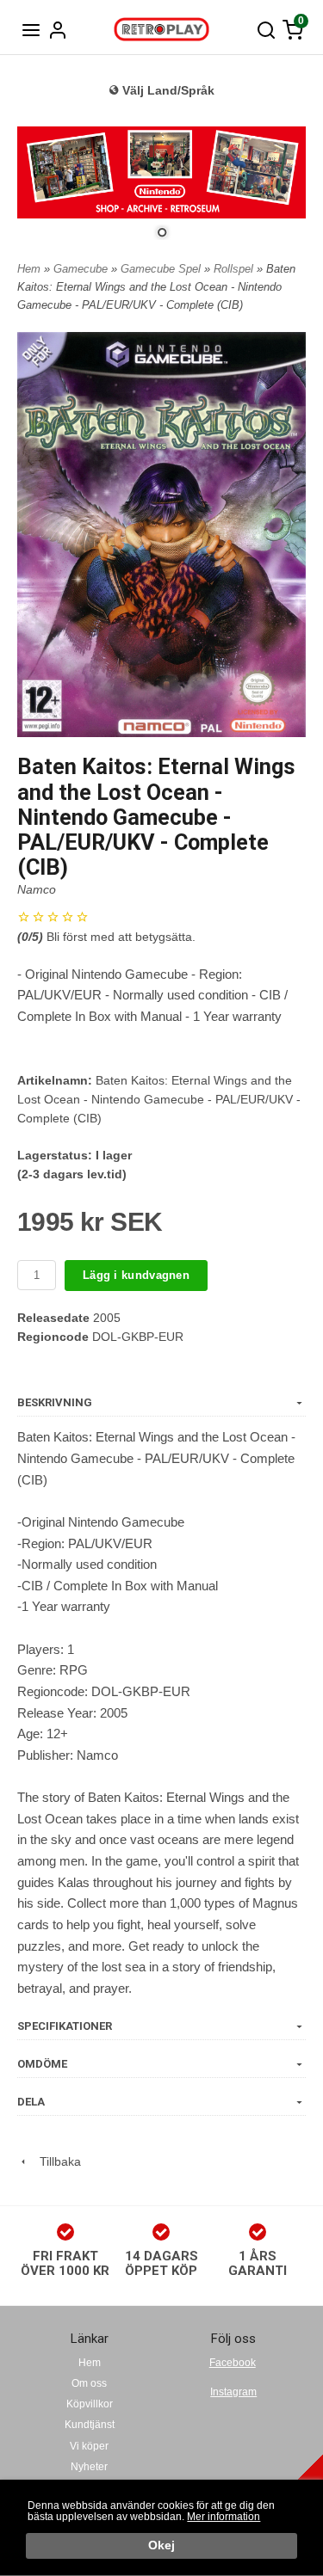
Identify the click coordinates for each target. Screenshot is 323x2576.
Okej (161, 2545)
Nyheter (89, 2467)
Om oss (89, 2383)
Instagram (233, 2392)
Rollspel (235, 269)
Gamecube (82, 269)
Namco (37, 889)
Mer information (224, 2517)
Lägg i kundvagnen (136, 1275)
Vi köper (89, 2446)
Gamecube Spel (162, 269)
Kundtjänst (90, 2425)
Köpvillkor (90, 2404)
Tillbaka (55, 2161)
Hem (29, 269)
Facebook (233, 2363)
